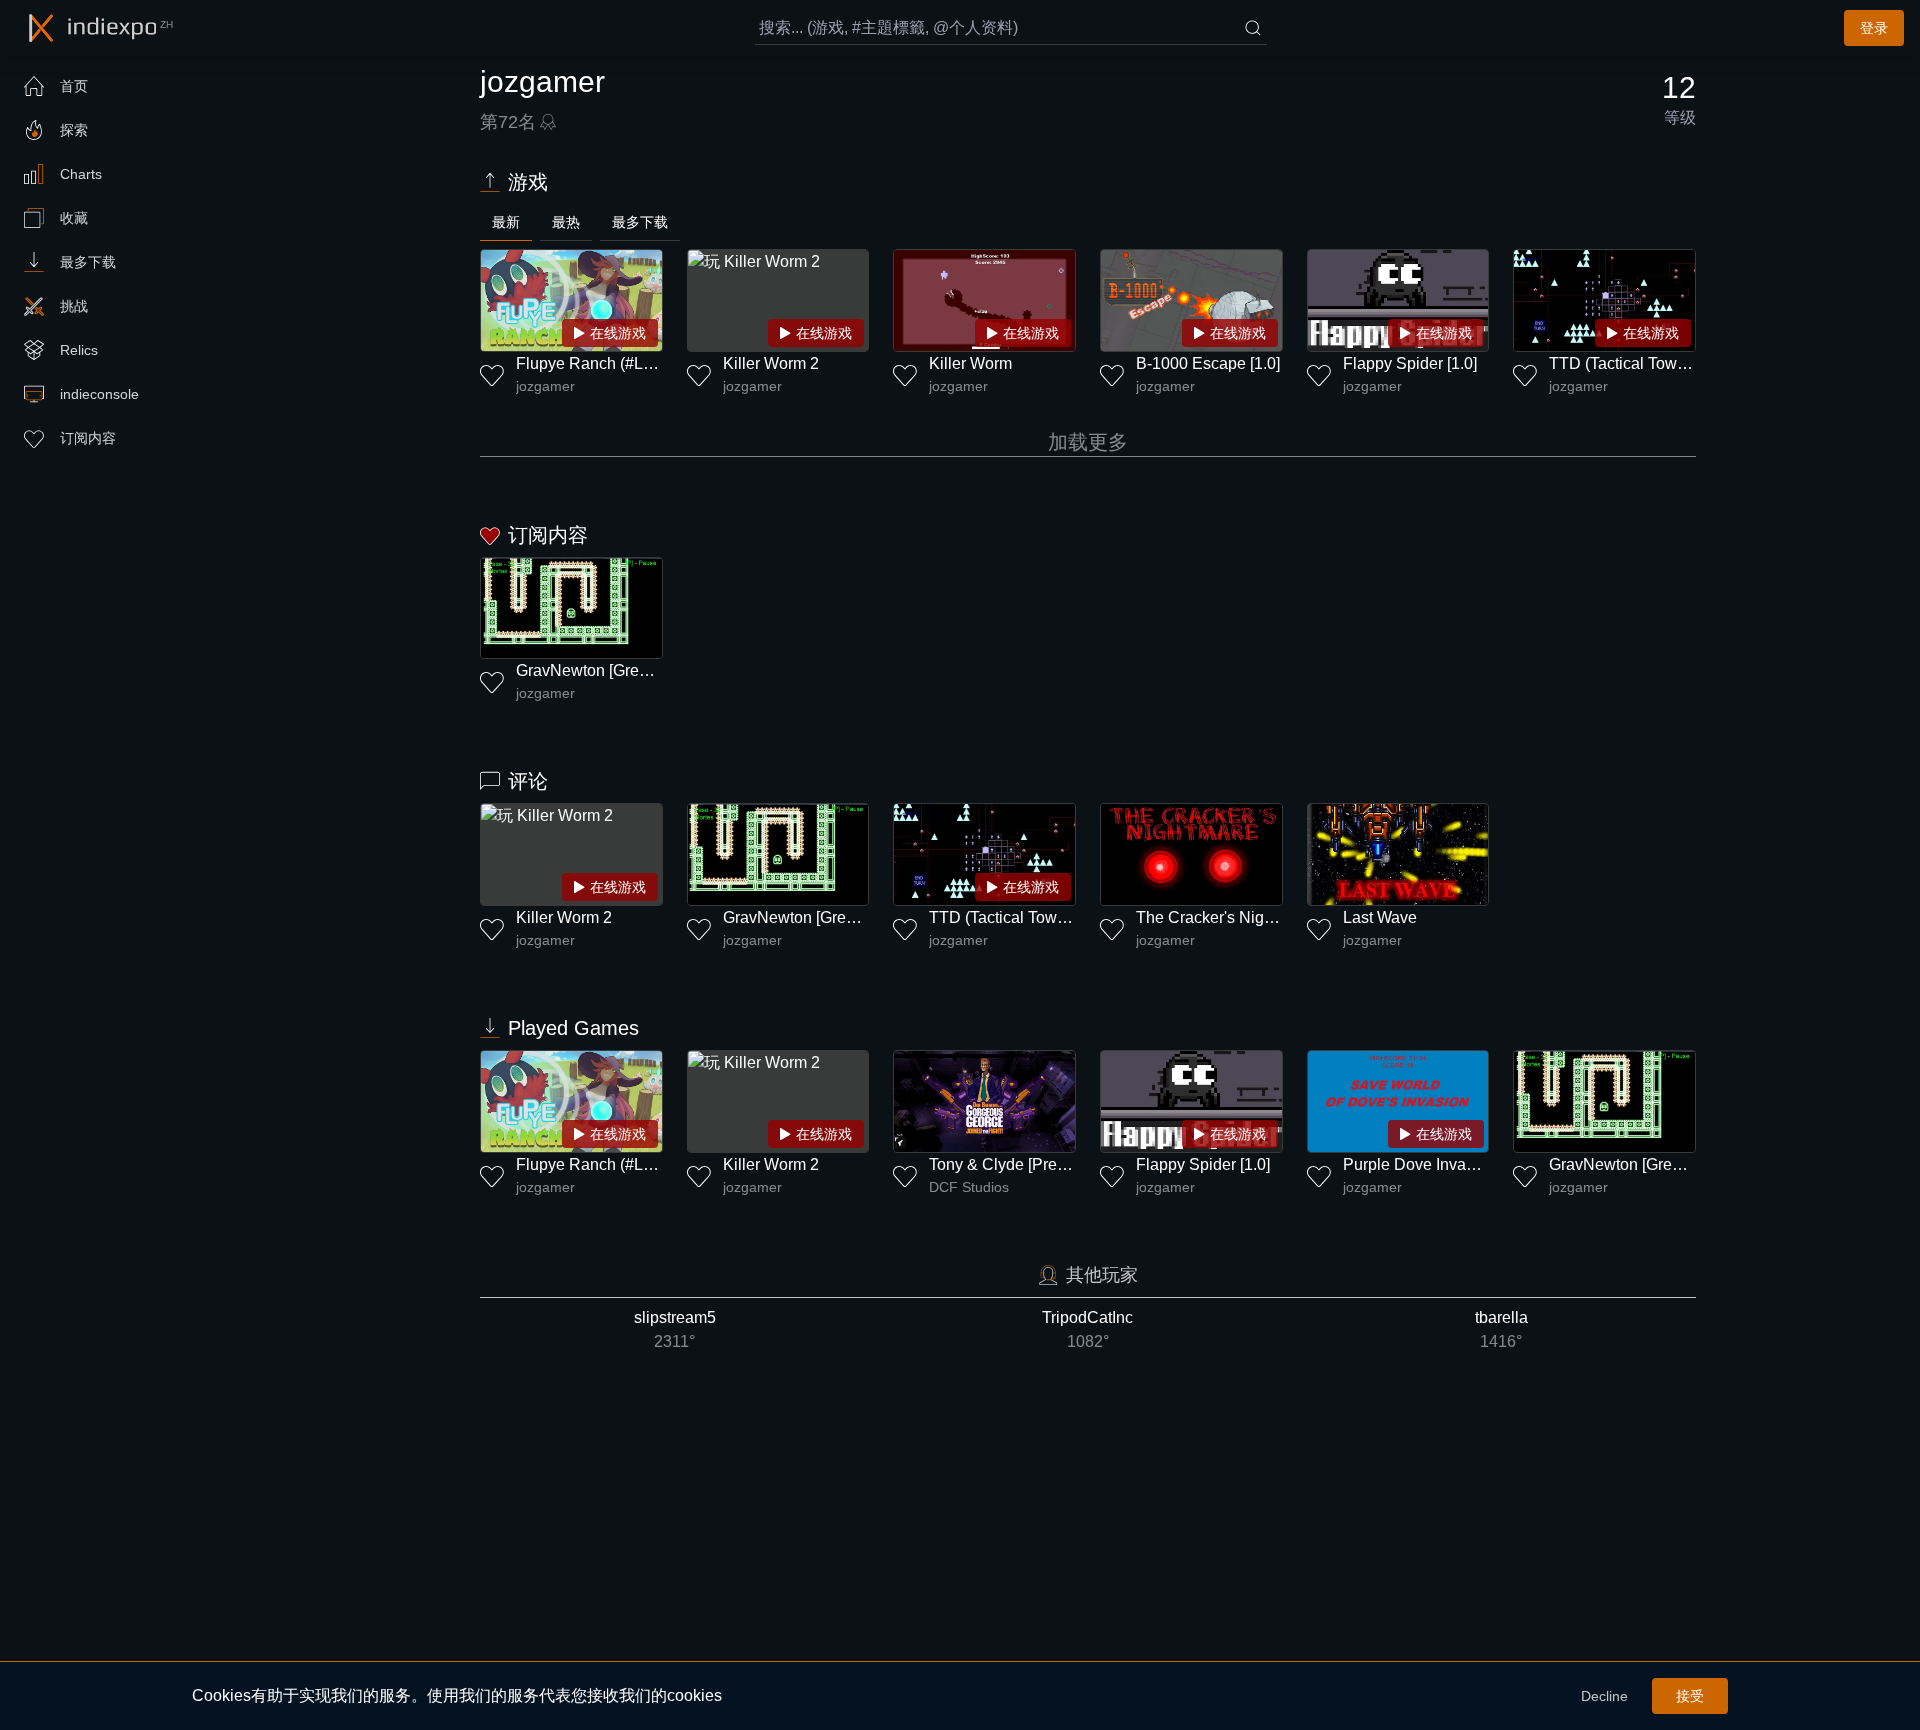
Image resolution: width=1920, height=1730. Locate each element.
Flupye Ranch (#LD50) (597, 363)
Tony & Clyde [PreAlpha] (1016, 1164)
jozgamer (545, 386)
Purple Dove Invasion (1419, 1164)
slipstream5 (675, 1329)
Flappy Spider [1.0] (1410, 363)
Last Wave (1380, 917)
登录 (1874, 28)
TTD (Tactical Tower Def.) (1639, 363)
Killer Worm (970, 363)
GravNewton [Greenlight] (603, 670)
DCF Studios (969, 1187)
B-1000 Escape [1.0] (1208, 363)
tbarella (1501, 1329)
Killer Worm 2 (771, 363)
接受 (1690, 1696)
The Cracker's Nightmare (1224, 917)
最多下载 (640, 222)
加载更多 (1088, 442)
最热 (566, 222)
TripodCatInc (1087, 1329)
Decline (1604, 1696)
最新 (506, 222)
